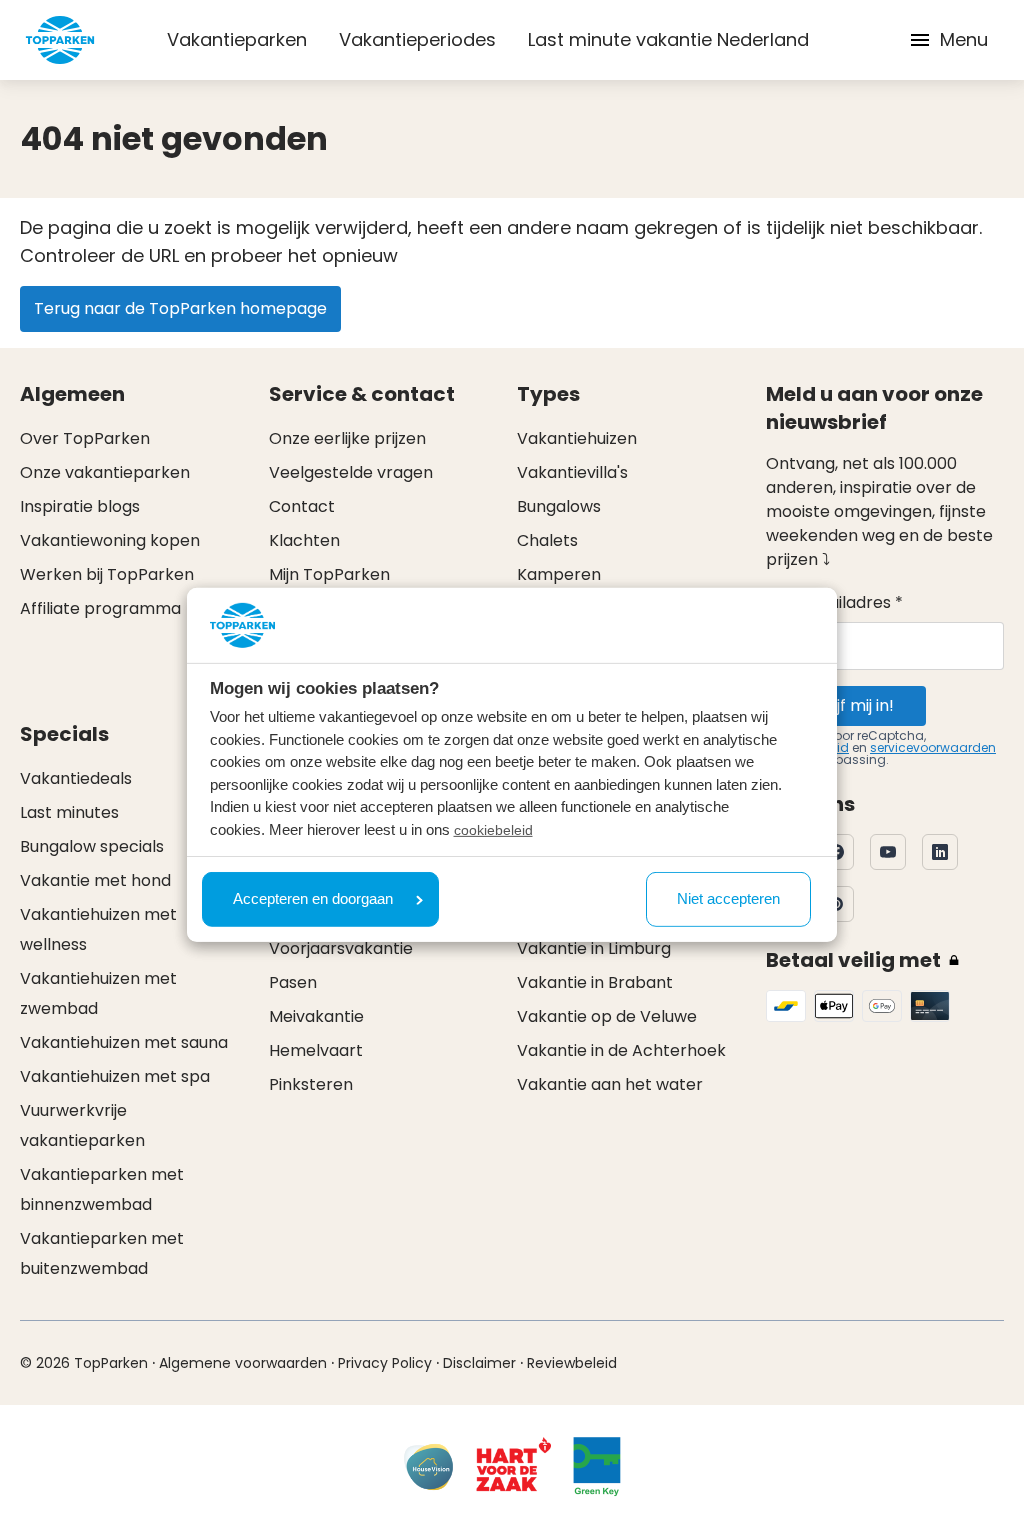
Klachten (304, 540)
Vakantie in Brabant (595, 982)
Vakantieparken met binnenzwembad (102, 1189)
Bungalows (559, 506)
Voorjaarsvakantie (341, 948)
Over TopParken (85, 438)
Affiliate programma (100, 608)
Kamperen (559, 574)
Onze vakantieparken (105, 472)
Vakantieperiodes (417, 39)
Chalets (547, 540)
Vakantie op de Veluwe (607, 1016)
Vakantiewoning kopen (110, 540)
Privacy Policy (385, 1363)
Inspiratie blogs (80, 506)
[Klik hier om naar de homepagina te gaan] (60, 40)
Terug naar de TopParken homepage (180, 308)
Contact (302, 506)
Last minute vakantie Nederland (668, 39)
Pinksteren (311, 1084)
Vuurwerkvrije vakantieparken (82, 1125)
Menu (964, 39)
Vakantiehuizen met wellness (98, 929)
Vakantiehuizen (577, 438)
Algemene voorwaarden (243, 1363)
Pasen (293, 982)
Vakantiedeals (76, 778)
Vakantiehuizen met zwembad (98, 993)
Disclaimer (479, 1363)
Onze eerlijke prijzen (347, 438)
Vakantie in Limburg (594, 948)
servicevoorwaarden (933, 747)
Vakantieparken (237, 39)
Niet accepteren (728, 898)
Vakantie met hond (95, 880)
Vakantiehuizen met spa (115, 1076)
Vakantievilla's (572, 472)
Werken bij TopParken (107, 574)
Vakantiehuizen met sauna (124, 1042)
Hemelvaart (316, 1050)
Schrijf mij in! (846, 705)
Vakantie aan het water (610, 1084)
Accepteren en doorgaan (313, 898)
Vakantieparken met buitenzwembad (102, 1253)
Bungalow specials (92, 846)
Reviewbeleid (572, 1363)
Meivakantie (316, 1016)
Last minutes (69, 812)
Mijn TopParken (329, 574)
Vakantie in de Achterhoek (621, 1050)
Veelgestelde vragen (351, 472)
